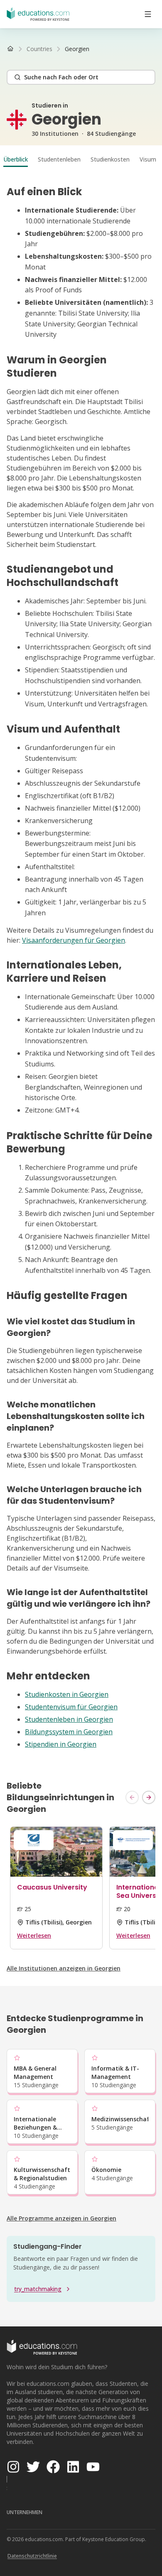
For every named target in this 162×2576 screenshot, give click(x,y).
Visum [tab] (148, 159)
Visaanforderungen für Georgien (74, 940)
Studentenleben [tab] (59, 159)
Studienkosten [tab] (110, 159)
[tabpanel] (81, 968)
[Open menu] (148, 14)
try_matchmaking (38, 2289)
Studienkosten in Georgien (67, 1694)
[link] (77, 49)
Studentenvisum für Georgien (71, 1707)
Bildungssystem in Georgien (69, 1732)
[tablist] (81, 159)
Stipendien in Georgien (61, 1744)
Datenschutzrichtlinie (32, 2556)
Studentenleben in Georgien (69, 1719)
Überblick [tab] (16, 159)
